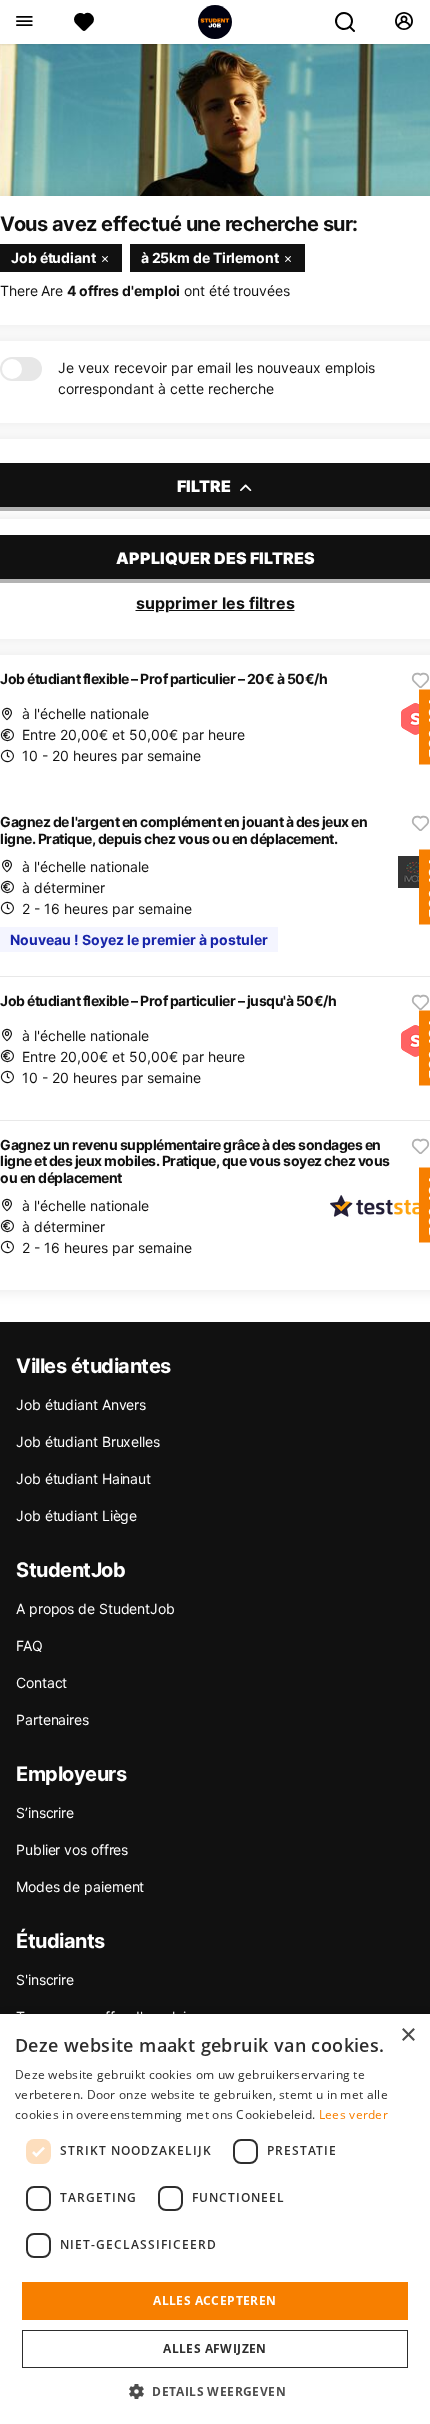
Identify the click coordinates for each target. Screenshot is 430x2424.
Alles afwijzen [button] (215, 2348)
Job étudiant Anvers (81, 1404)
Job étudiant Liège (76, 1515)
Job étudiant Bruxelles (88, 1441)
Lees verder (353, 2114)
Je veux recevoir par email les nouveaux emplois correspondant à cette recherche (216, 378)
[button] (215, 2391)
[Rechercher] (353, 22)
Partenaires (52, 1719)
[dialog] (215, 2219)
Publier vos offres (72, 1849)
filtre (205, 486)
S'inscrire (45, 1979)
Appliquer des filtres (215, 558)
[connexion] (403, 22)
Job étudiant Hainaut (83, 1478)
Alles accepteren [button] (214, 2300)
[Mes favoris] (84, 22)
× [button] (407, 2035)
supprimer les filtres (215, 603)
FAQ (29, 1645)
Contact (41, 1682)
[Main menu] (23, 22)
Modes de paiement (80, 1886)
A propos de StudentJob (95, 1608)
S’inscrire (45, 1812)
